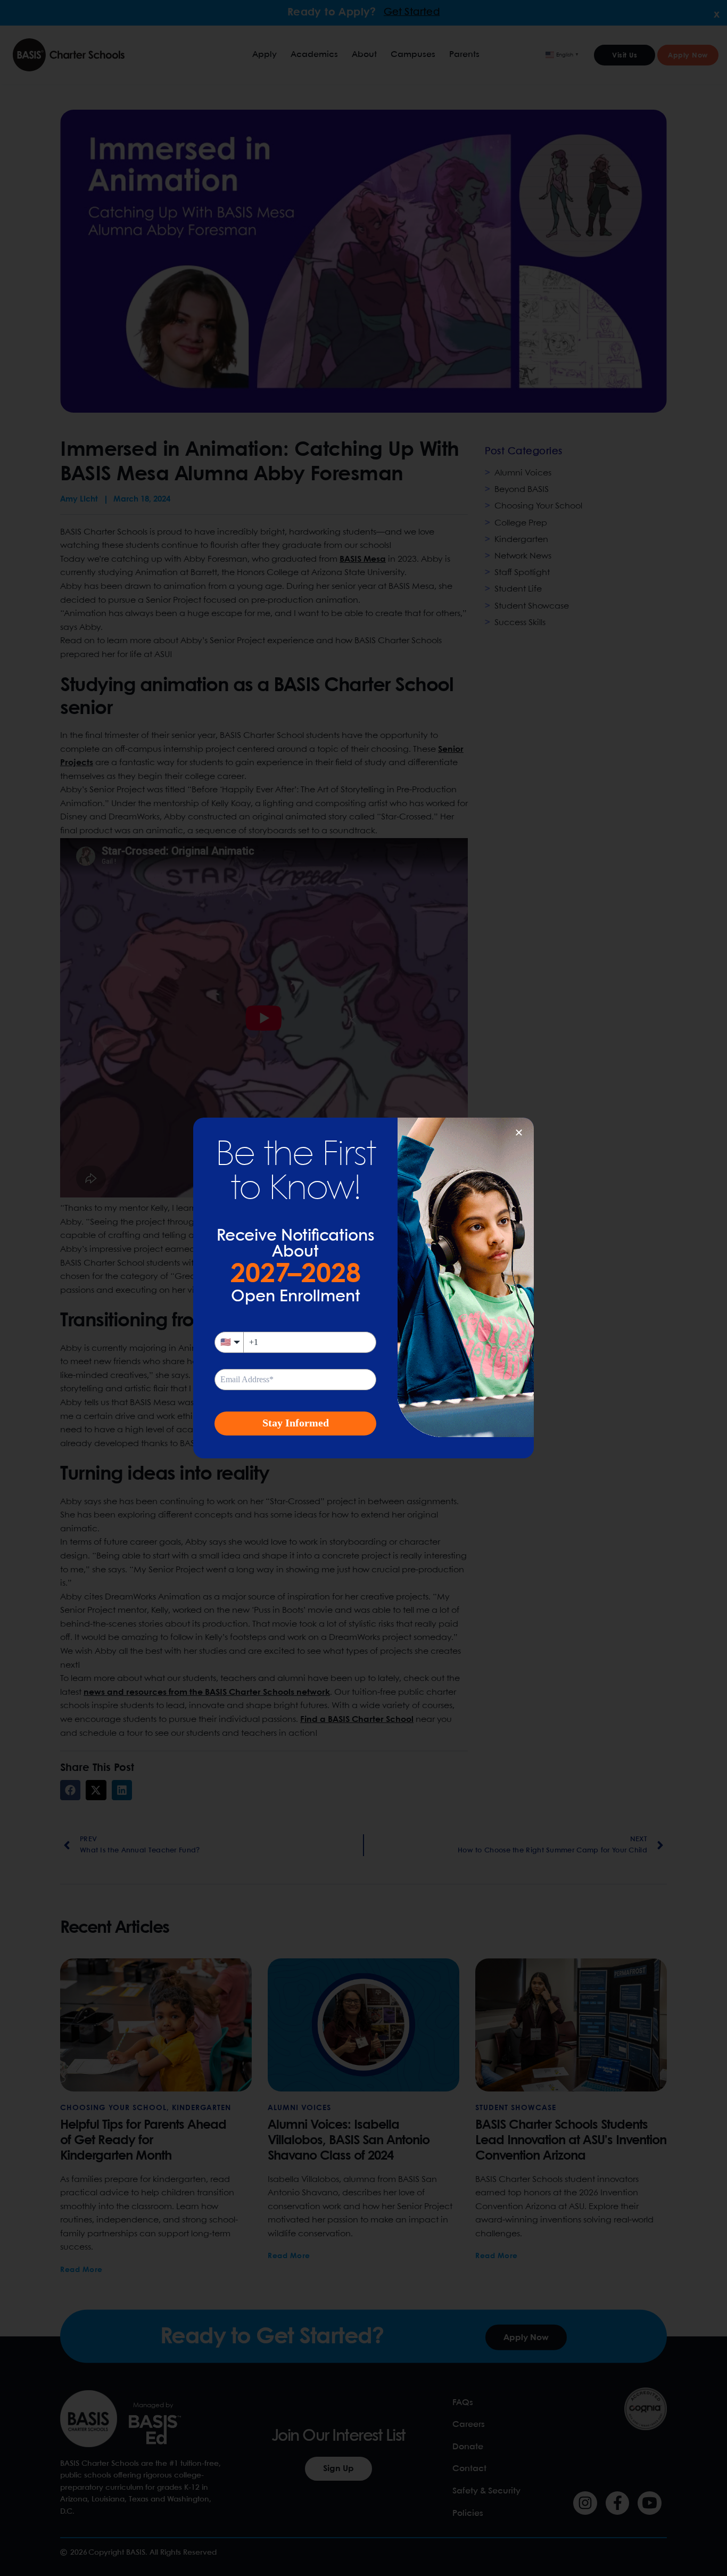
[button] (519, 1133)
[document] (363, 1288)
